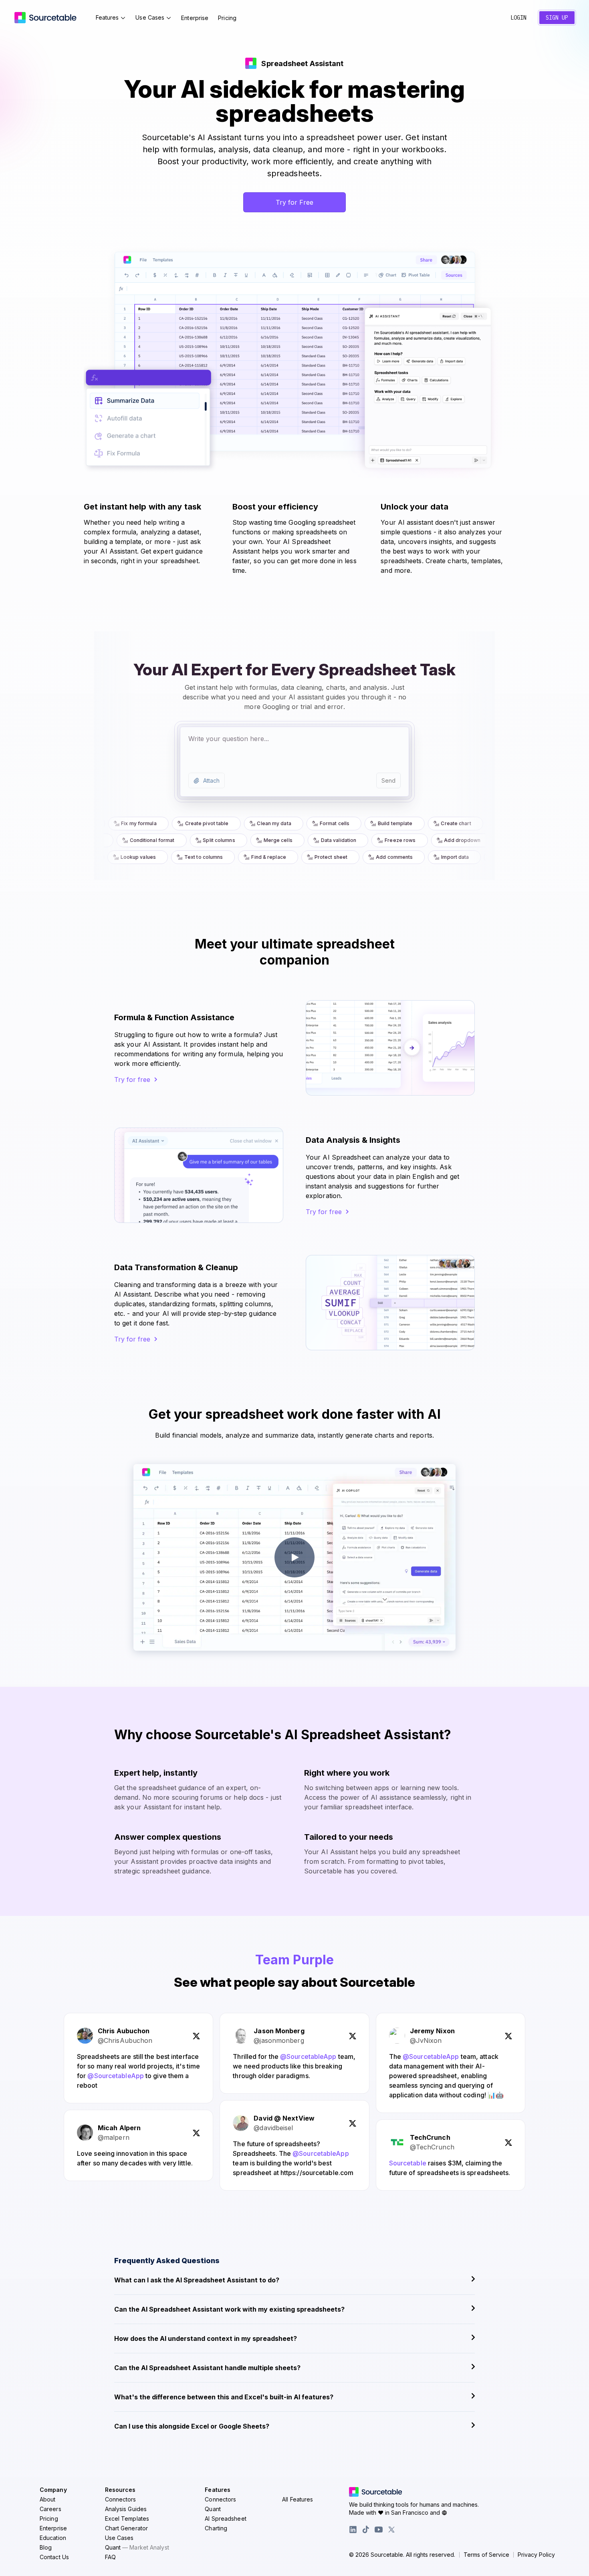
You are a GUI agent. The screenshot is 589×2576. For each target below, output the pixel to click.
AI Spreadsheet (225, 2519)
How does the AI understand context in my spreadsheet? (206, 2338)
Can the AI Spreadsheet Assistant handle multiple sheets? (207, 2368)
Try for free (132, 1080)
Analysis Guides (126, 2509)
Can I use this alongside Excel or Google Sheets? (192, 2426)
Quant (137, 2547)
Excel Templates (127, 2519)
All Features (298, 2499)
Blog (46, 2547)
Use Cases (150, 17)
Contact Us (54, 2557)
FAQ (110, 2557)
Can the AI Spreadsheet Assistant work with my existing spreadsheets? (229, 2309)
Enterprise (195, 18)
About (48, 2499)
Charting (216, 2528)
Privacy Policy (536, 2555)
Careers (50, 2509)
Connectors (121, 2499)
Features (107, 17)
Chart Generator (127, 2528)
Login (518, 18)
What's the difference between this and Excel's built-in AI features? (224, 2397)
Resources (120, 2490)
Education (53, 2538)
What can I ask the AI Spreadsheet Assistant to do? (197, 2280)
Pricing (227, 18)
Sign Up (557, 18)
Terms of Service (486, 2555)
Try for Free (294, 202)
